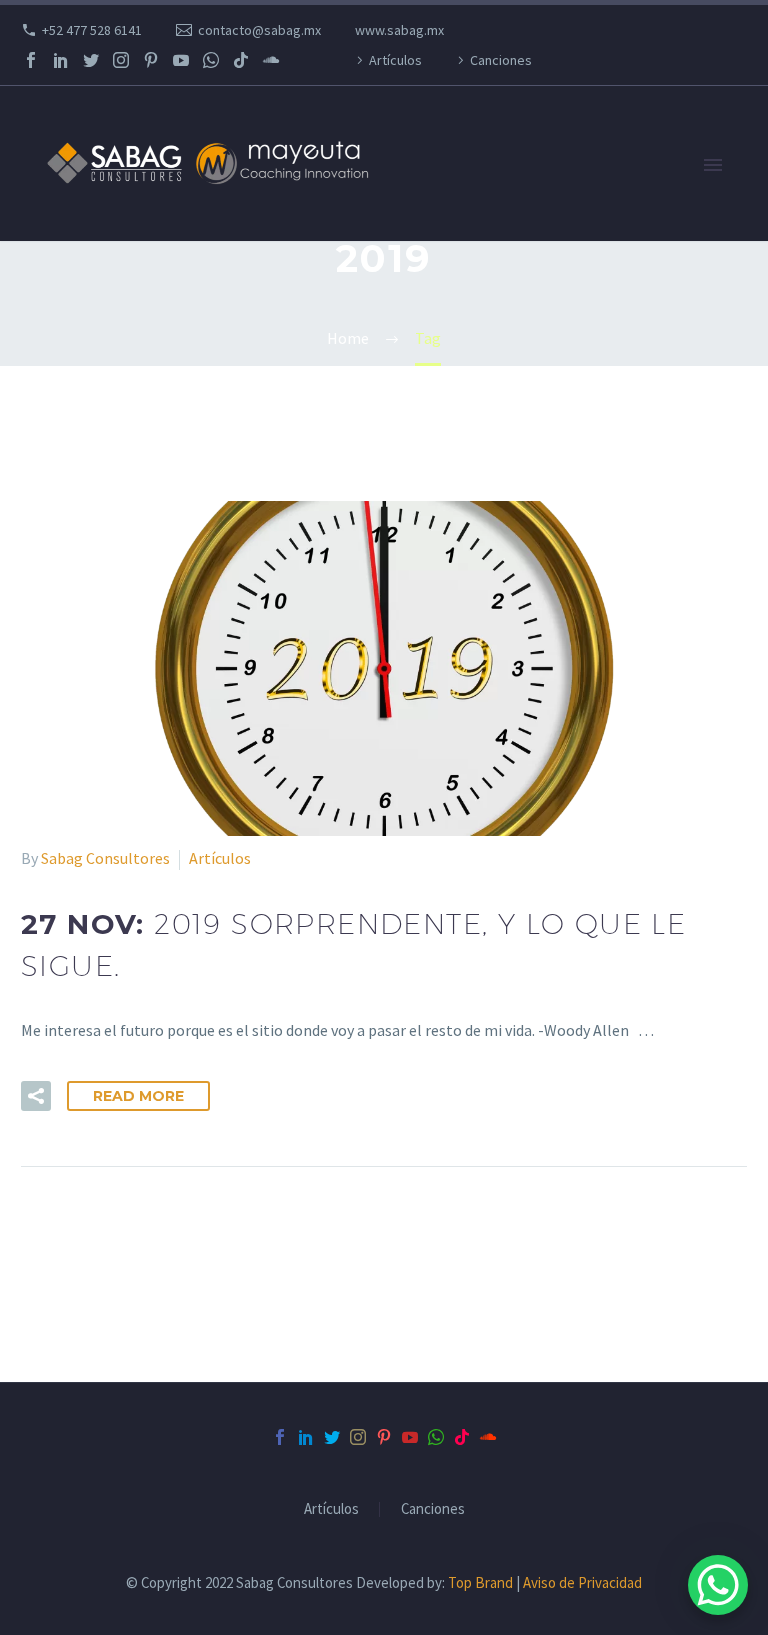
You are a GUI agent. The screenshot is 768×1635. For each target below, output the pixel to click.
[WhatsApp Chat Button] (718, 1585)
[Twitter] (91, 60)
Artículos (395, 60)
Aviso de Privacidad (582, 1582)
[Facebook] (31, 60)
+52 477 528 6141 (92, 30)
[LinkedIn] (61, 60)
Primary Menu (713, 165)
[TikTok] (241, 60)
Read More (138, 1096)
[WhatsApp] (211, 60)
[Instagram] (121, 60)
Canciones (501, 60)
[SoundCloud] (271, 60)
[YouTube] (181, 60)
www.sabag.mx (399, 30)
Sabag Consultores (105, 858)
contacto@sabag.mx (259, 30)
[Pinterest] (151, 60)
